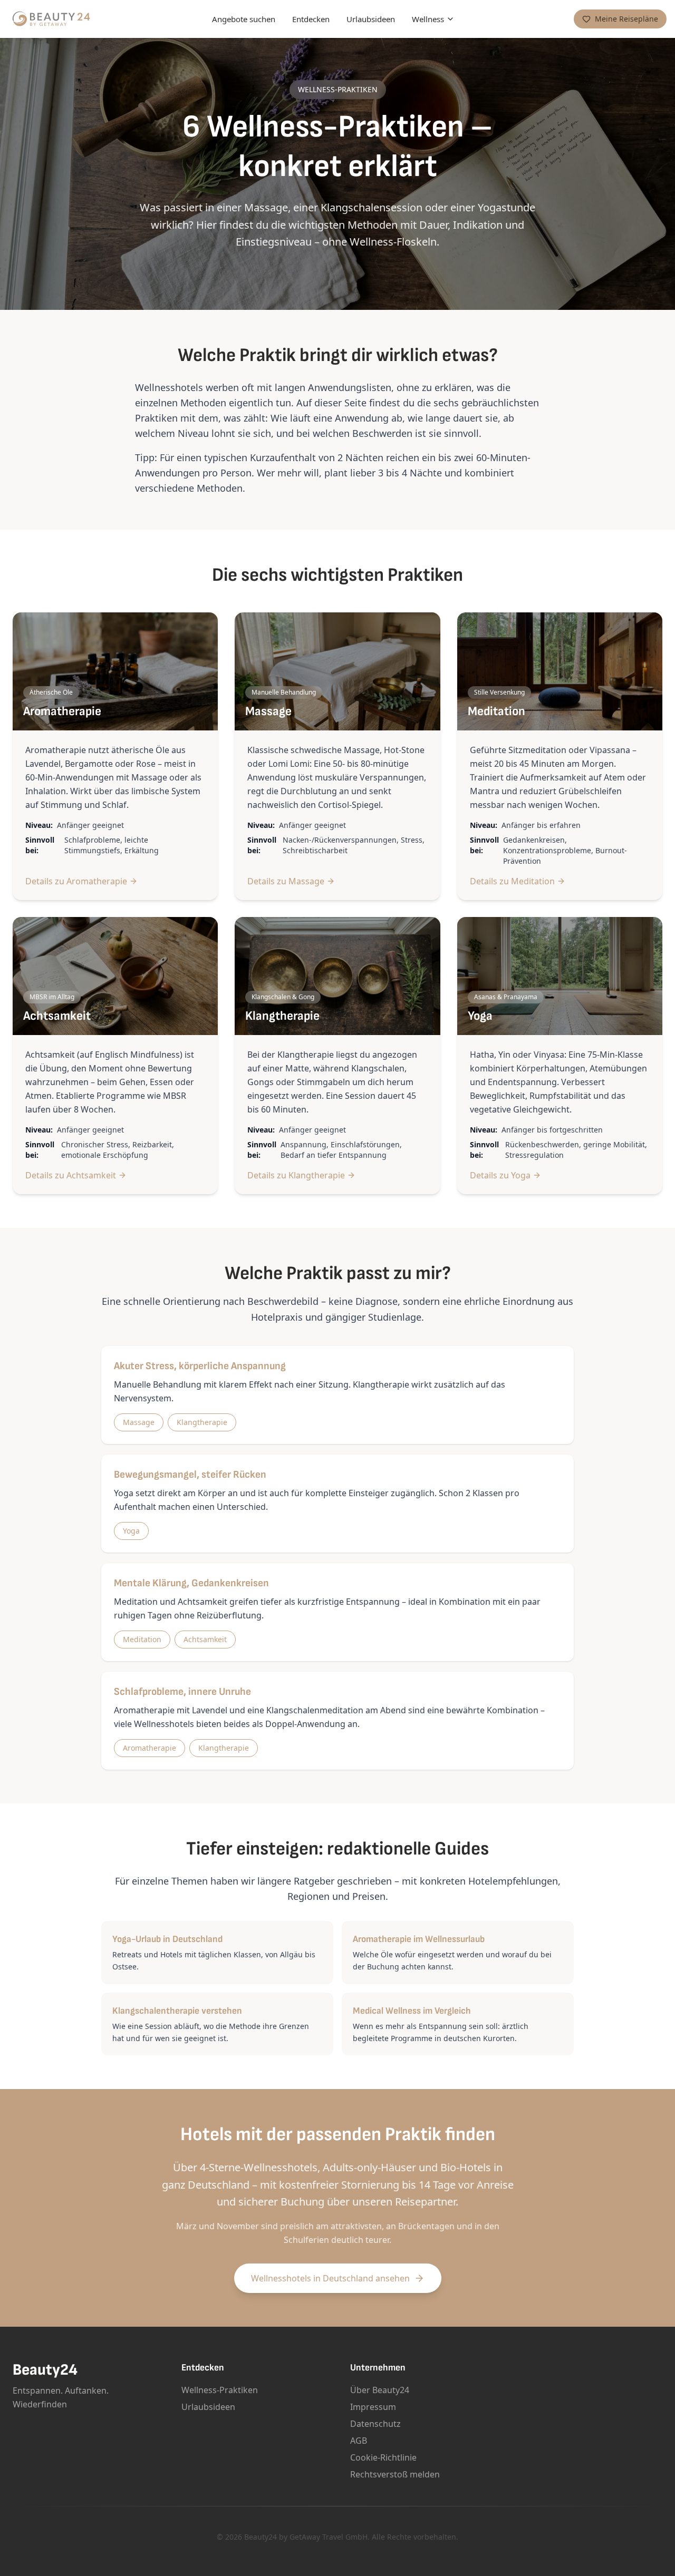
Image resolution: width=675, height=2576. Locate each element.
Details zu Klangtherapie (296, 1175)
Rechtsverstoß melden (395, 2474)
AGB (359, 2441)
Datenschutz (375, 2424)
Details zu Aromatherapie (76, 881)
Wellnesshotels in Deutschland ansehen (330, 2278)
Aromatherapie (150, 1748)
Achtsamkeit (205, 1639)
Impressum (373, 2407)
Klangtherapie (202, 1422)
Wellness (428, 19)
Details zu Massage (286, 881)
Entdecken (311, 19)
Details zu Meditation (512, 881)
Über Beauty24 (380, 2390)
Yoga (131, 1531)
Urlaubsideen (371, 19)
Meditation (142, 1639)
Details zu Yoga (500, 1175)
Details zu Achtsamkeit (71, 1175)
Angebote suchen (244, 19)
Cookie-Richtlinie (383, 2457)
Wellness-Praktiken (220, 2390)
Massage (139, 1422)
